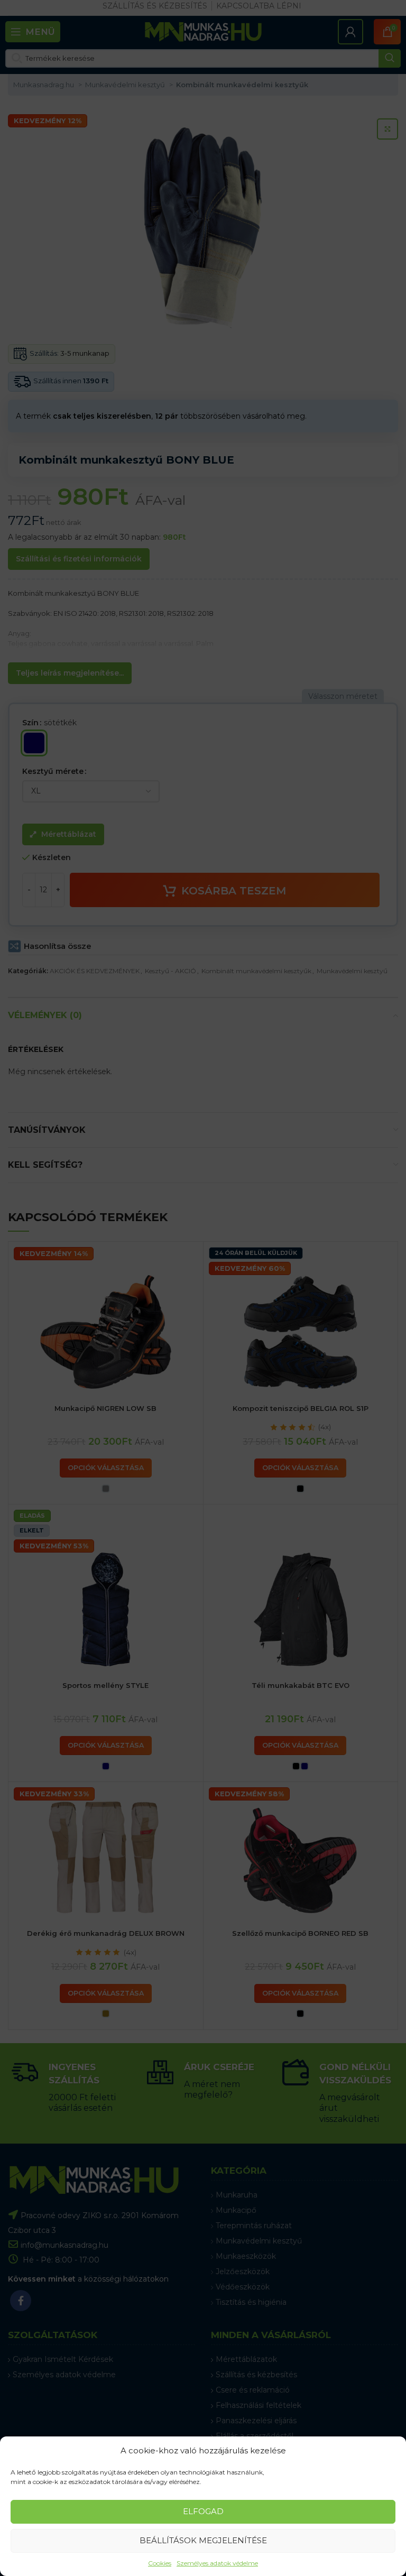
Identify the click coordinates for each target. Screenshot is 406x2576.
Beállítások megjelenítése (203, 2540)
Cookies (160, 2563)
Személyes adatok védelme (217, 2563)
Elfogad (203, 2511)
